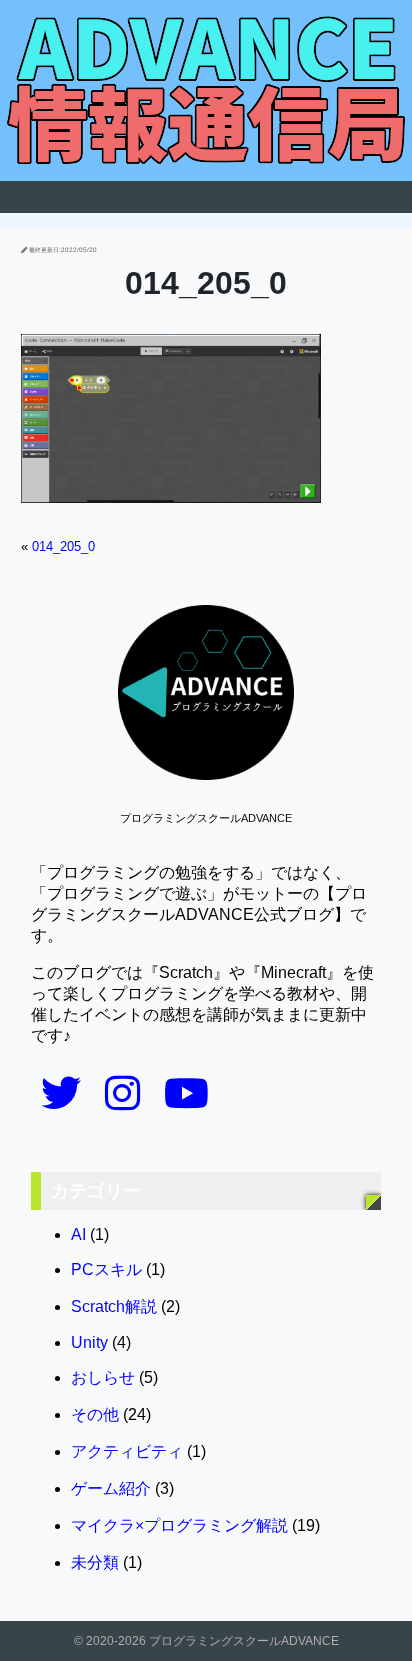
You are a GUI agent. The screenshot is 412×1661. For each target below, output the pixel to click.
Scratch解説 (114, 1306)
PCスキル (106, 1269)
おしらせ (103, 1377)
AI (78, 1234)
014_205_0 (63, 546)
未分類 (95, 1562)
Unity (89, 1342)
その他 (95, 1414)
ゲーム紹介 (111, 1488)
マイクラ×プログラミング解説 (179, 1525)
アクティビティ (127, 1451)
